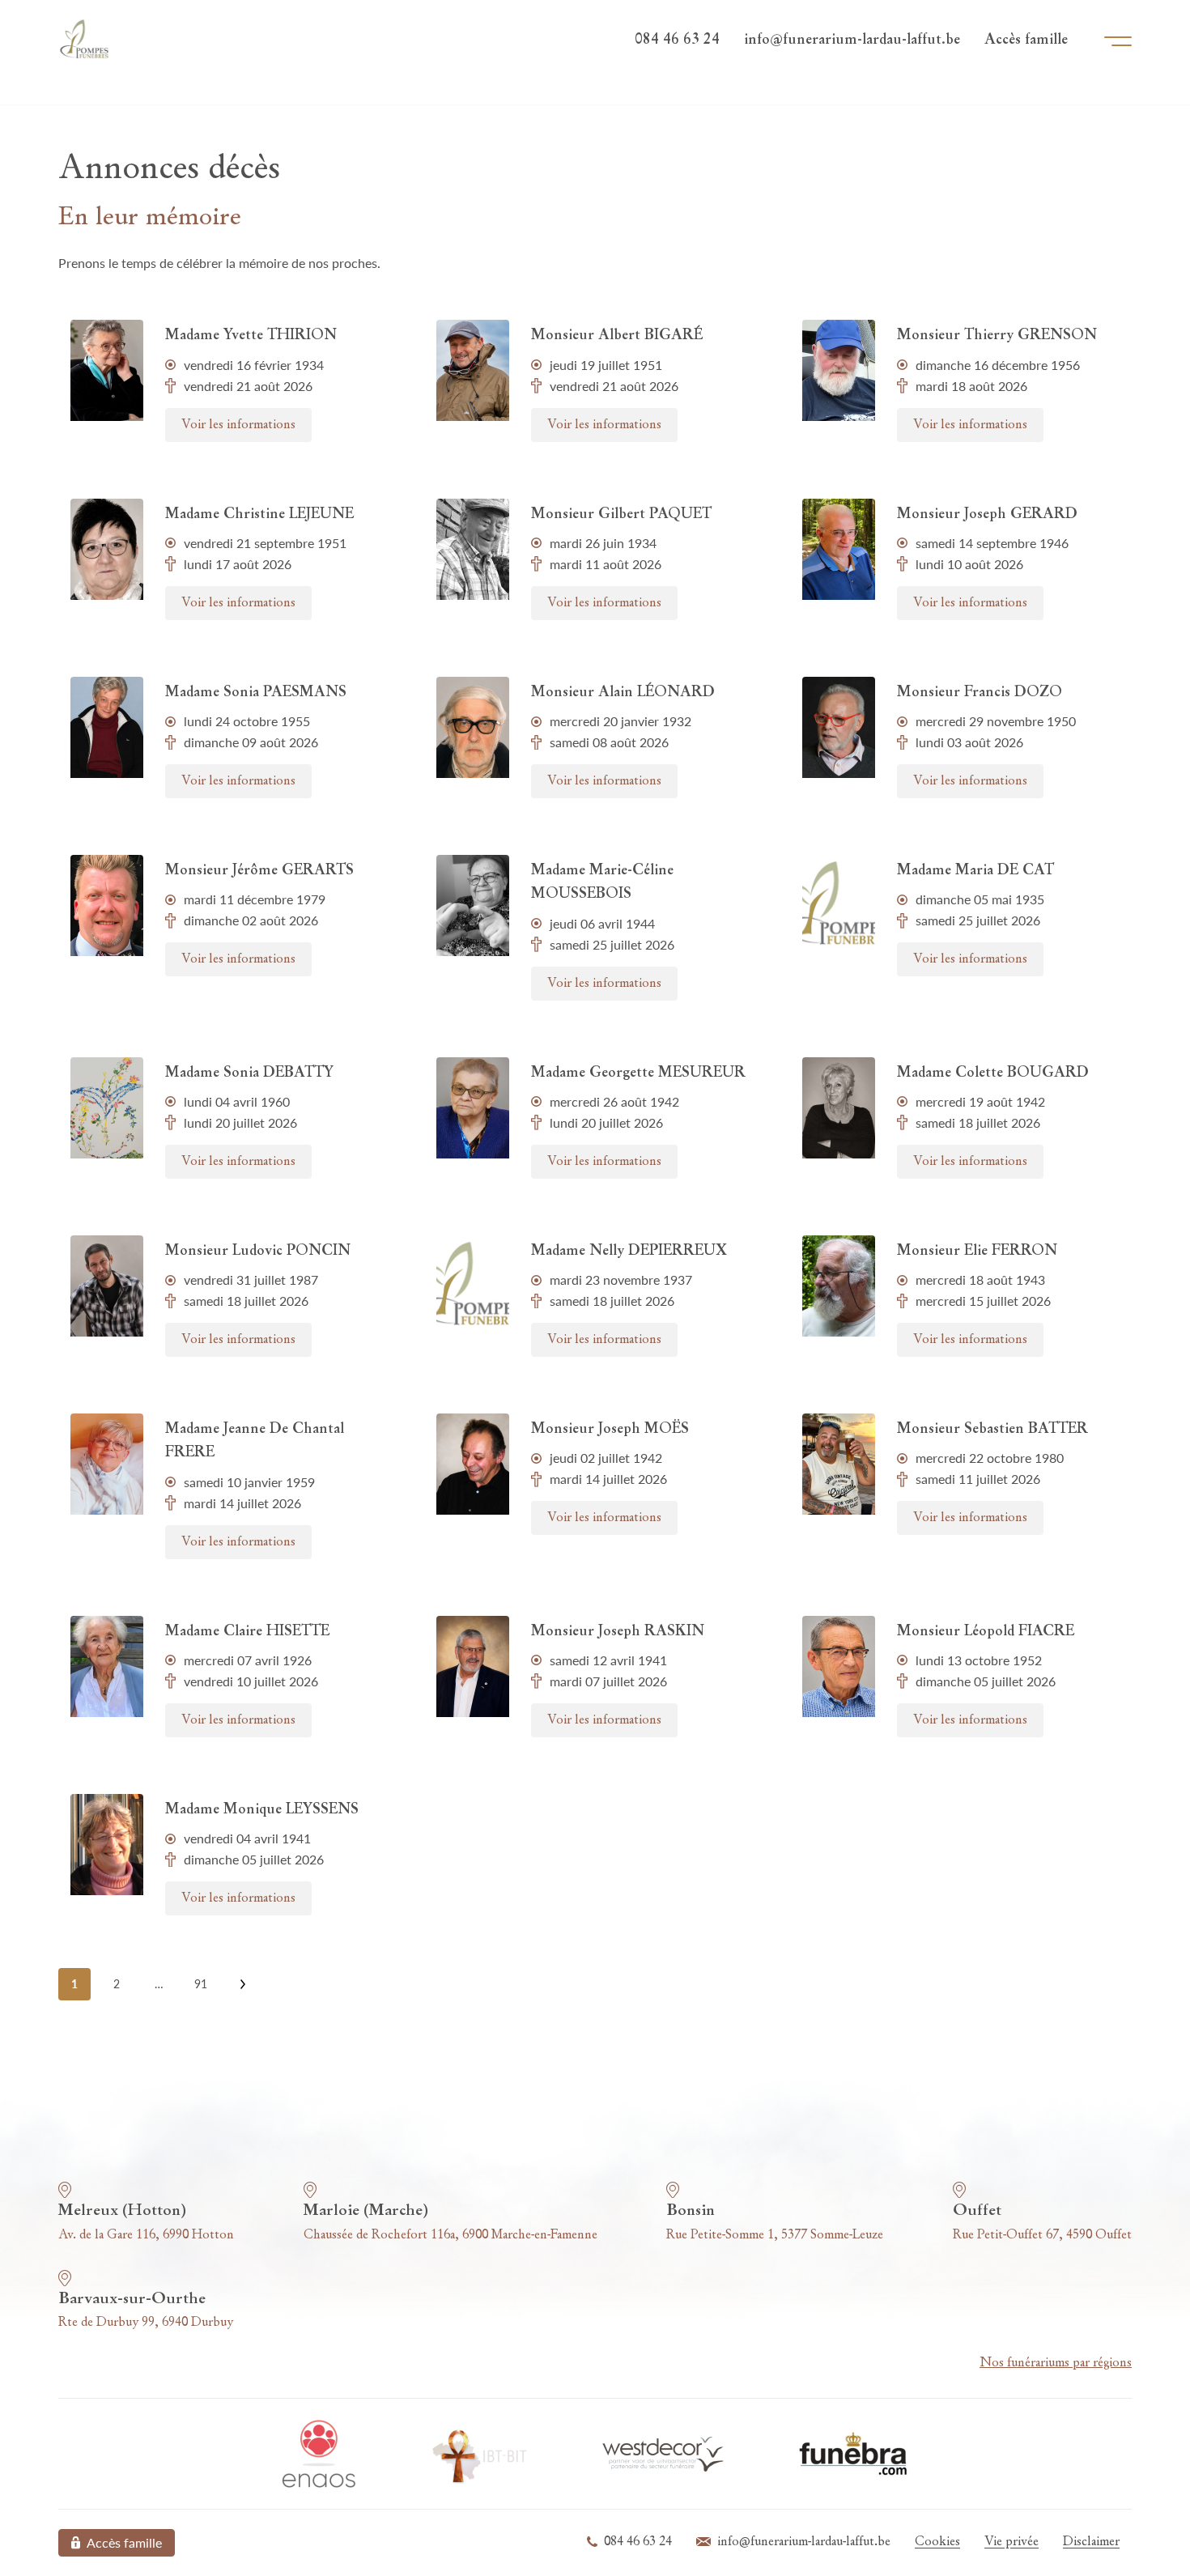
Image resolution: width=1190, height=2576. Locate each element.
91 (201, 1984)
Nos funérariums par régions (1056, 2363)
